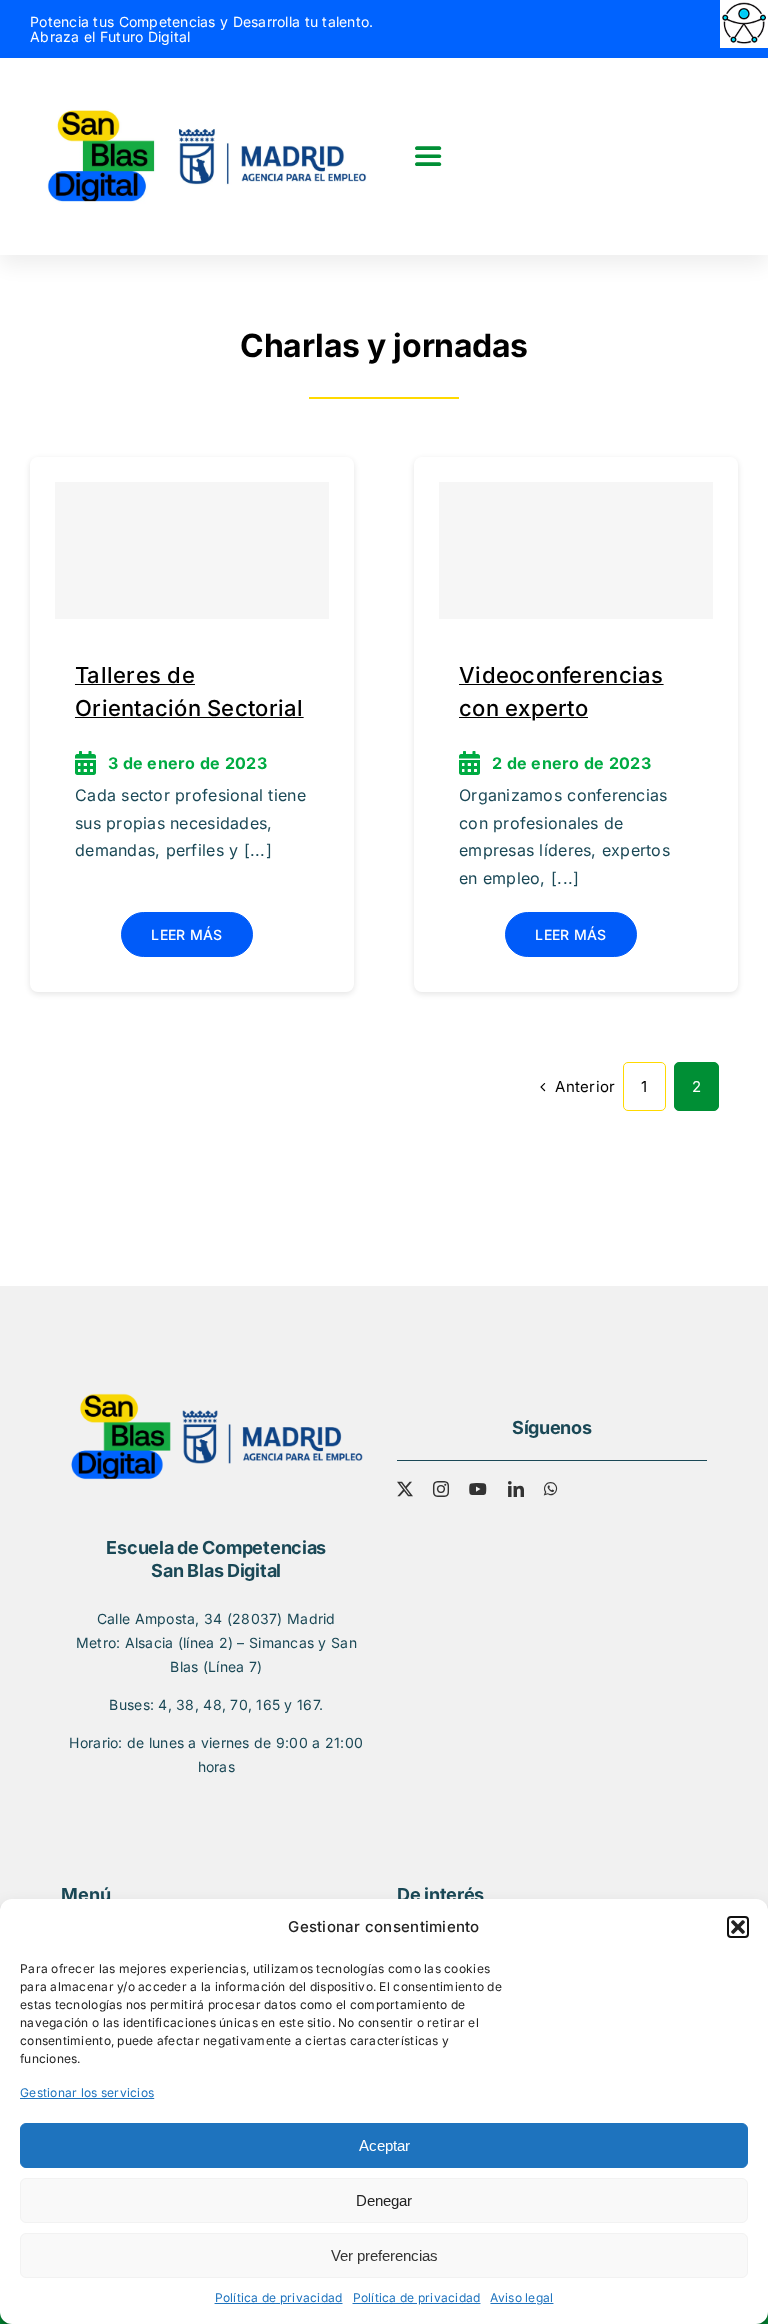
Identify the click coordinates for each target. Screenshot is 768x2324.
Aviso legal (521, 2297)
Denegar (384, 2200)
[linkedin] (516, 1489)
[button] (738, 1927)
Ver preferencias (384, 2255)
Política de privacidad (279, 2297)
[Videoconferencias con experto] (576, 550)
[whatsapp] (551, 1489)
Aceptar (384, 2145)
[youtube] (478, 1489)
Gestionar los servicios (87, 2092)
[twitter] (405, 1489)
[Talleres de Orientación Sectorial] (192, 550)
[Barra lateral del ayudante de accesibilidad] (744, 24)
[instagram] (441, 1489)
